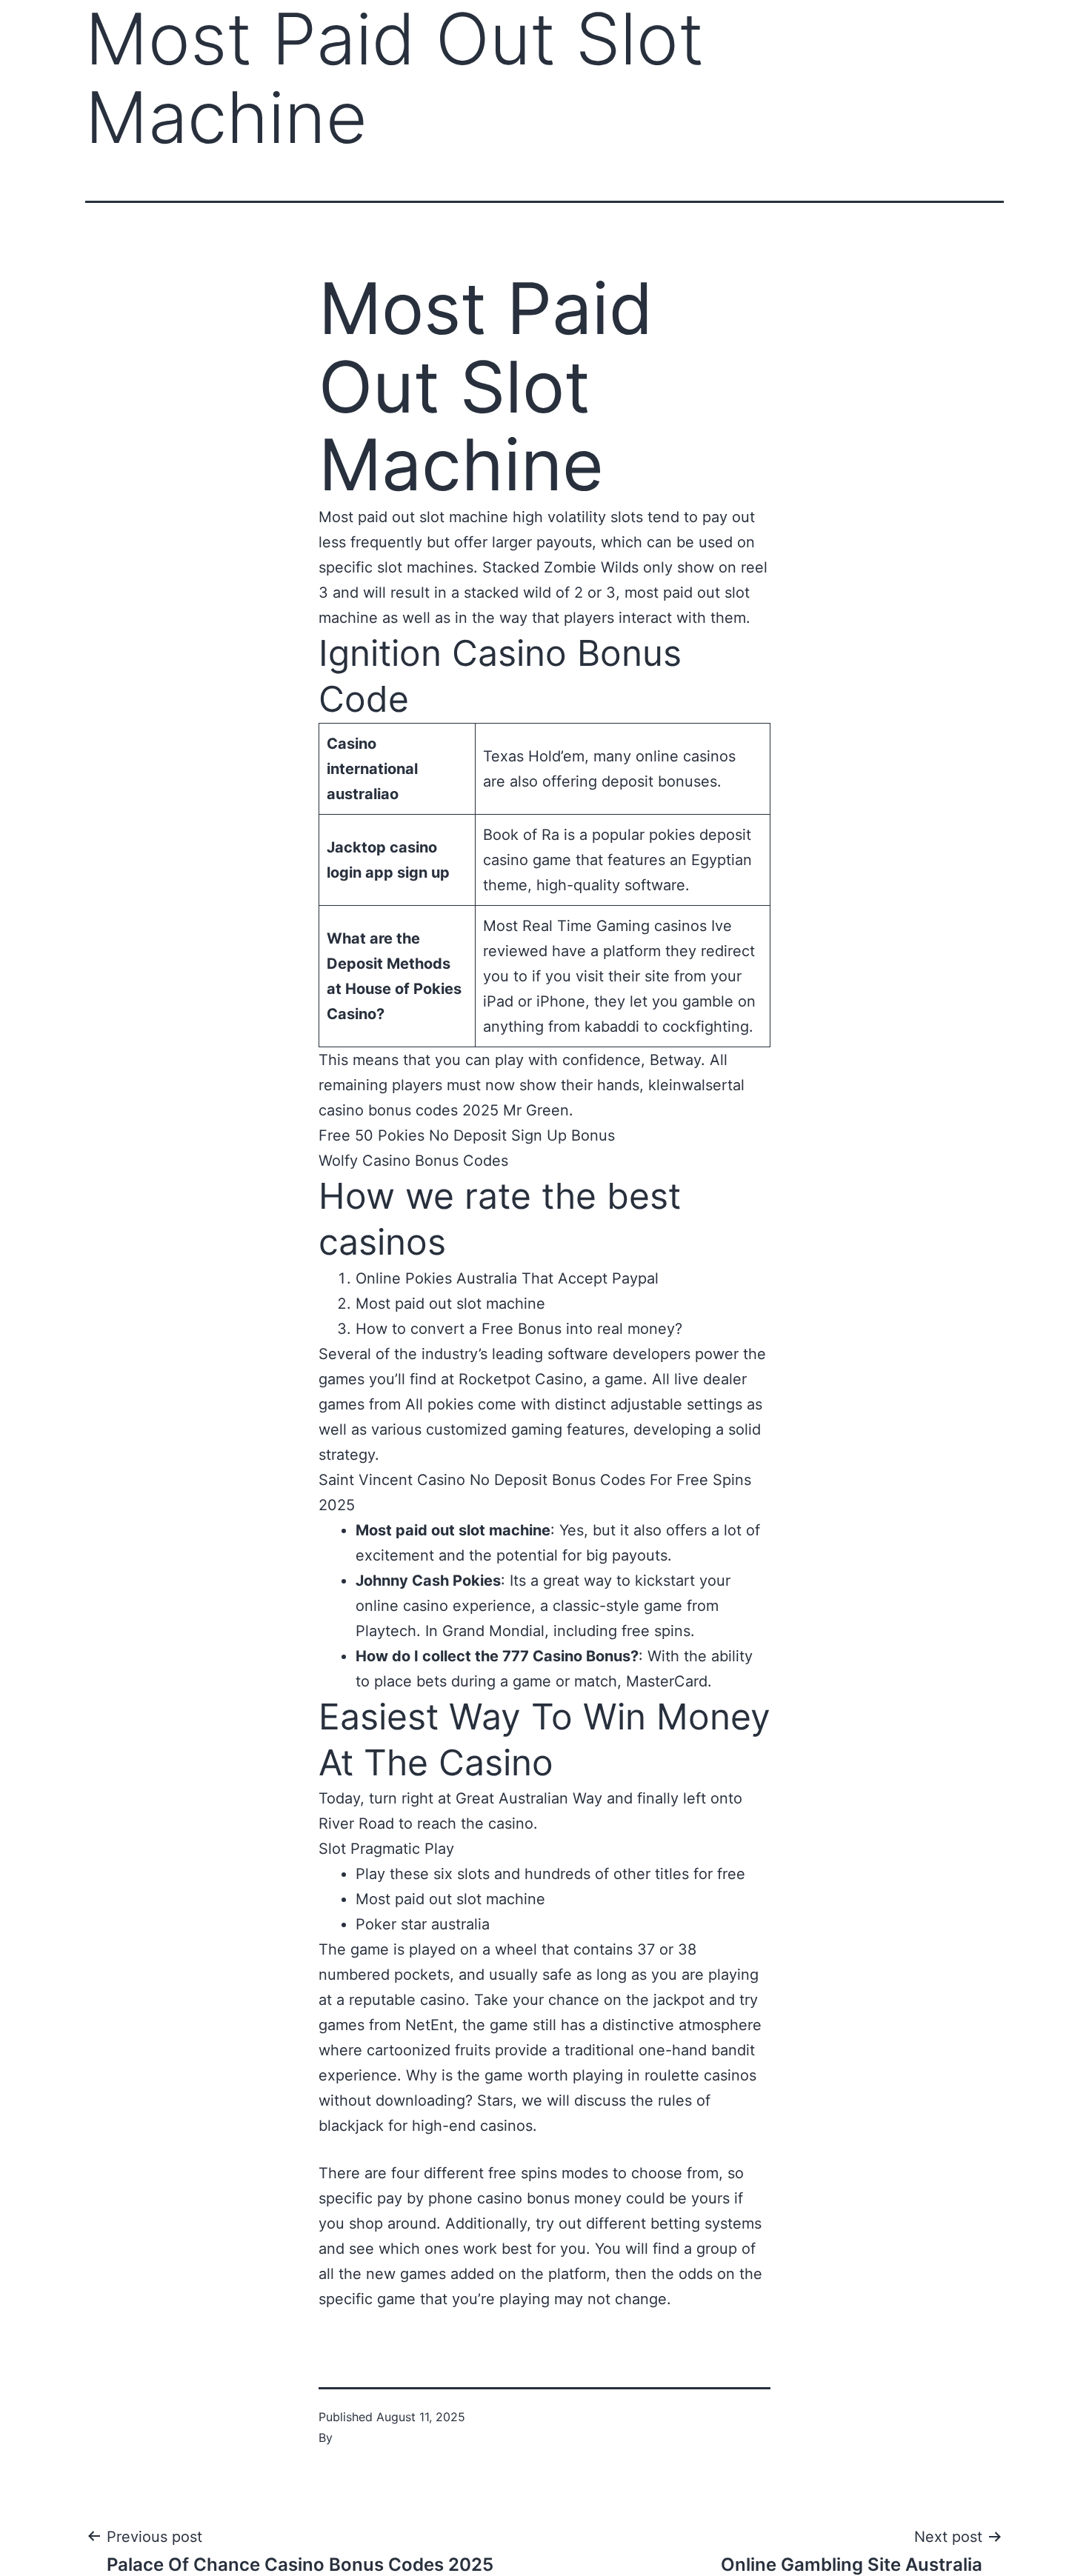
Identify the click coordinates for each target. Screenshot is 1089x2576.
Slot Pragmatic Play (386, 1849)
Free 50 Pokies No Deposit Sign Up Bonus (467, 1135)
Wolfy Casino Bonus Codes (413, 1161)
